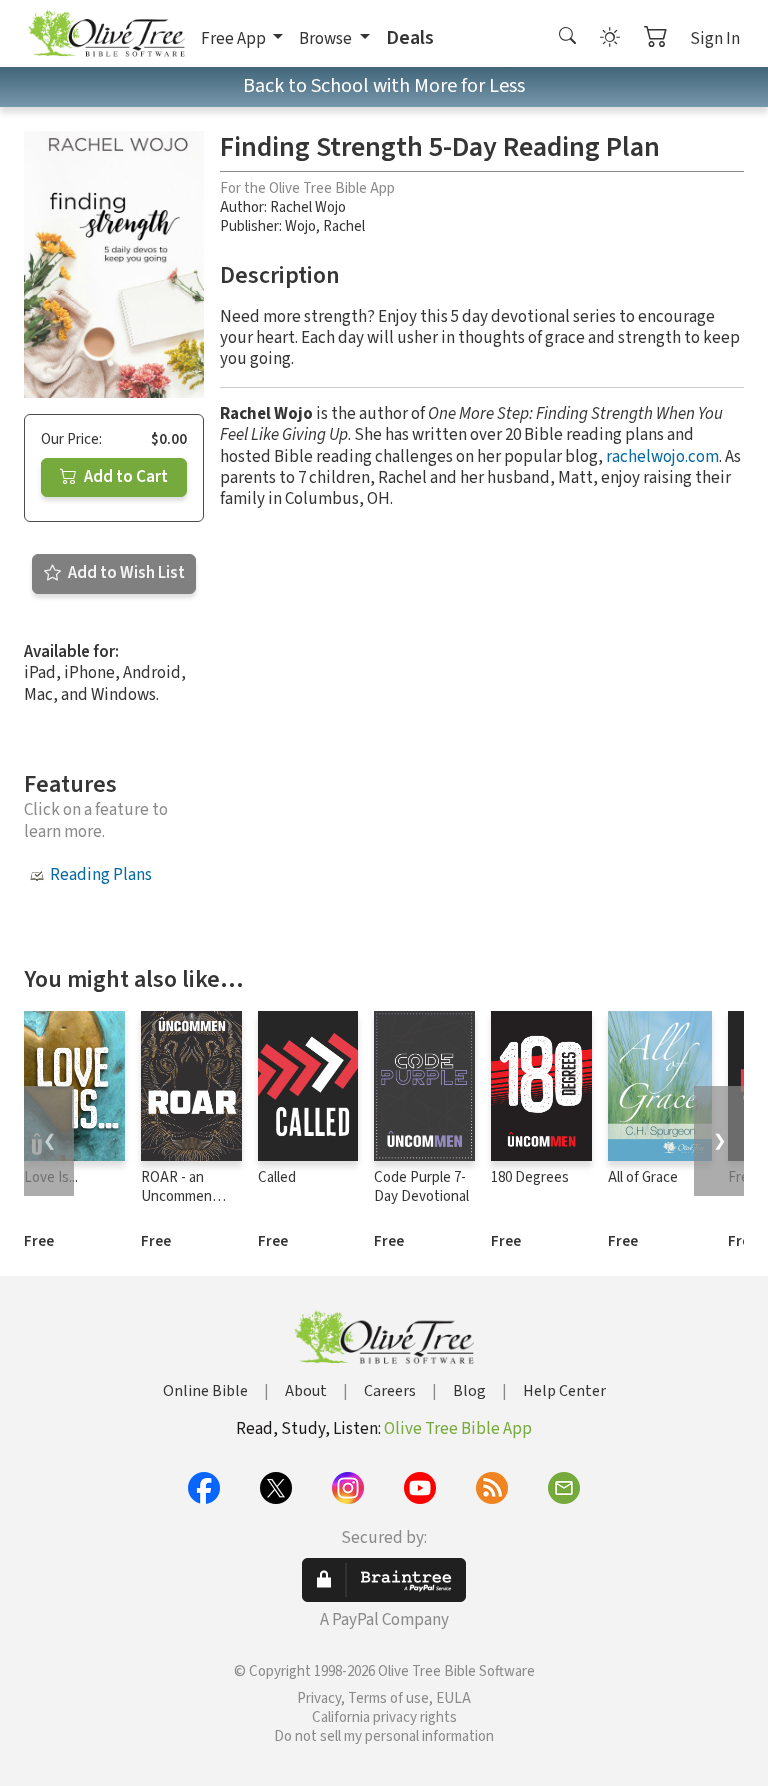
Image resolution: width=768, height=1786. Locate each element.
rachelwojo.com (662, 457)
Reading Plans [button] (101, 875)
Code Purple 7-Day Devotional (421, 1187)
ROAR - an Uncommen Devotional (176, 1196)
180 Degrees (530, 1177)
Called (277, 1177)
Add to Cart (124, 477)
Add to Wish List (125, 573)
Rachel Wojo (308, 207)
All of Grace (643, 1177)
